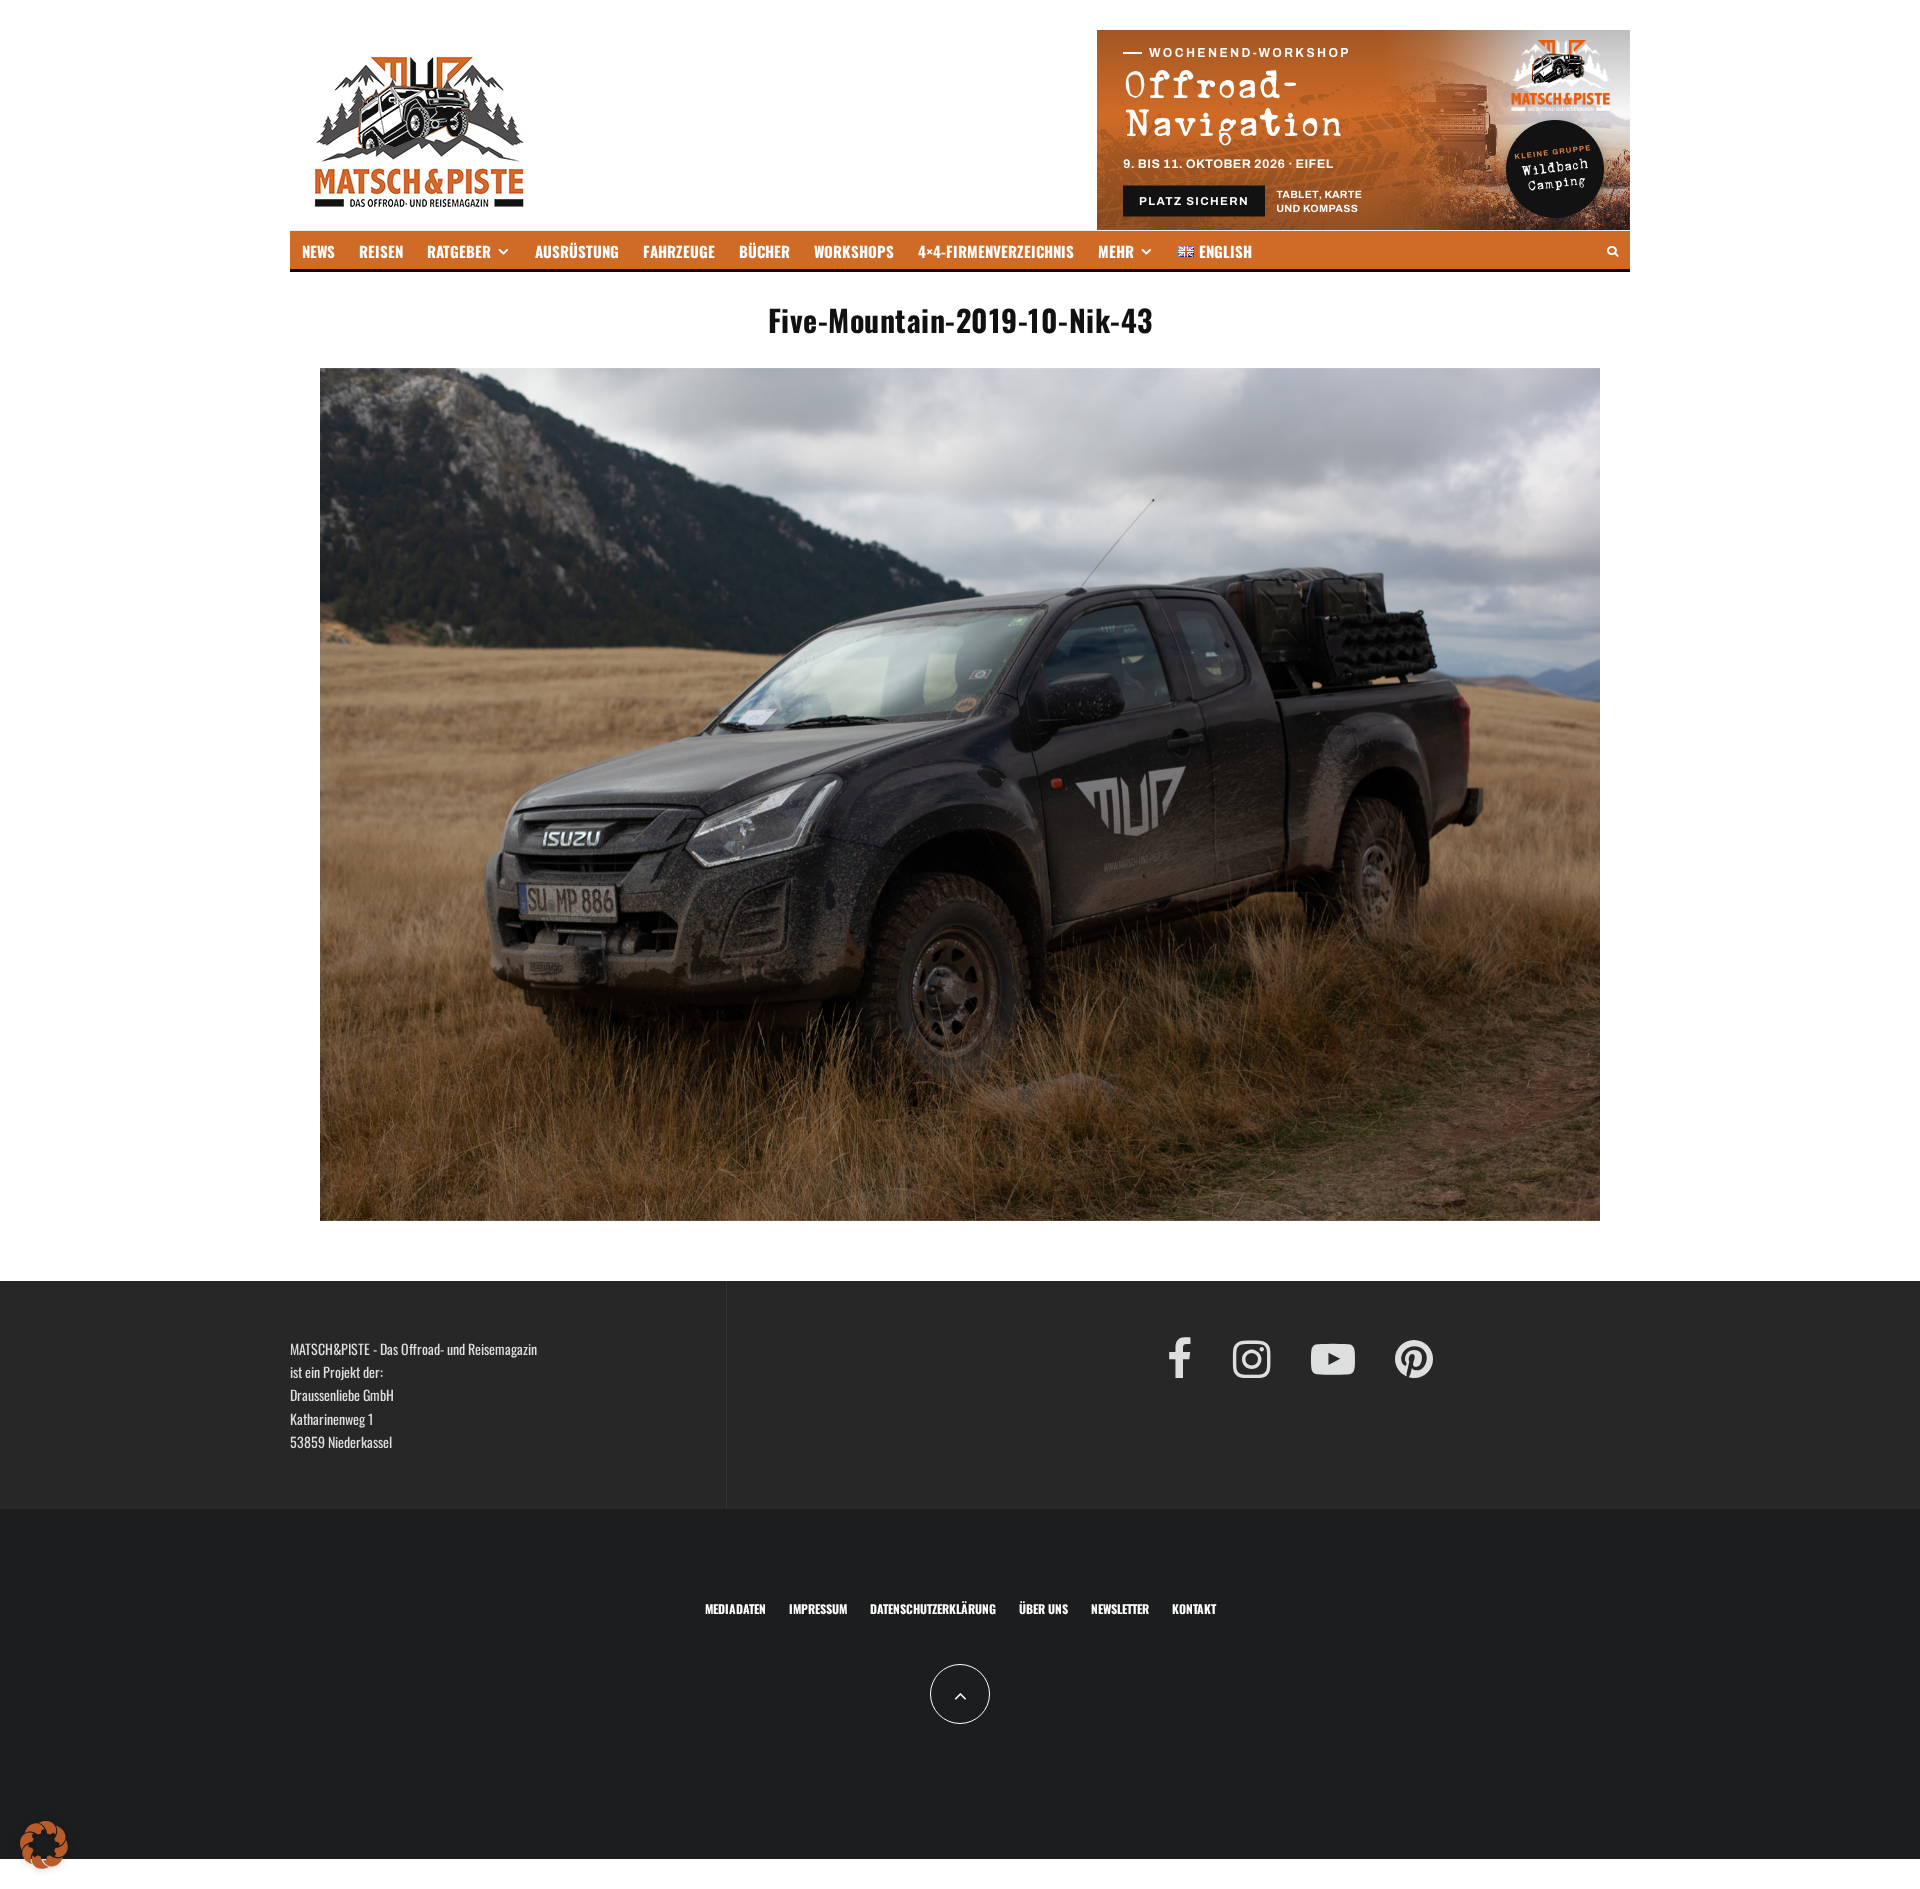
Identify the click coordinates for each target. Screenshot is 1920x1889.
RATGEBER (459, 251)
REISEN (381, 251)
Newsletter (1120, 1608)
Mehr (1116, 251)
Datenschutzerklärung (933, 1608)
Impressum (818, 1608)
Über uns (1043, 1608)
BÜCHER (764, 251)
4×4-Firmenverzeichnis (996, 251)
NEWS (318, 251)
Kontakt (1194, 1608)
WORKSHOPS (854, 251)
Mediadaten (735, 1608)
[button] (44, 1845)
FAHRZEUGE (679, 251)
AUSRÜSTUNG (577, 251)
